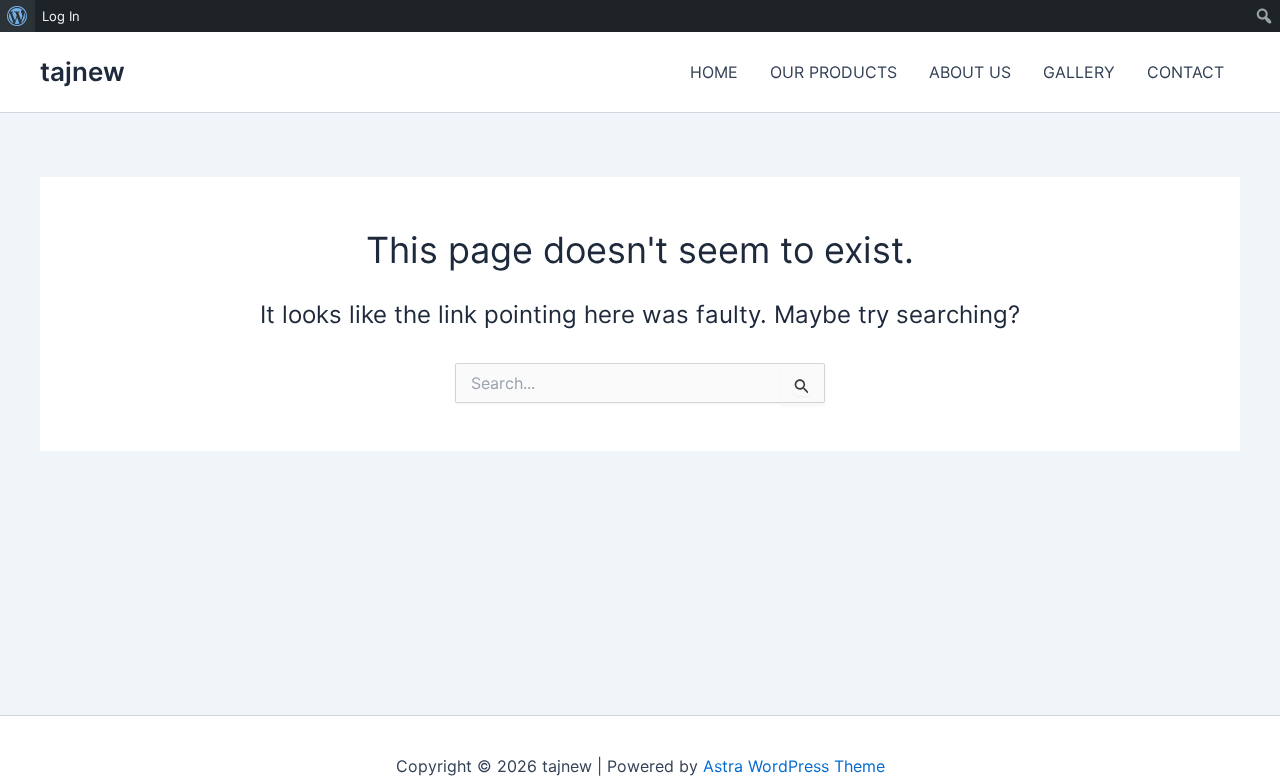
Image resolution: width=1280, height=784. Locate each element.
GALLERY (1079, 72)
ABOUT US (970, 72)
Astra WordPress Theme (794, 766)
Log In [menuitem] (61, 16)
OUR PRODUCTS (833, 72)
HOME (714, 72)
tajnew (82, 71)
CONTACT (1185, 72)
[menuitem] (17, 16)
